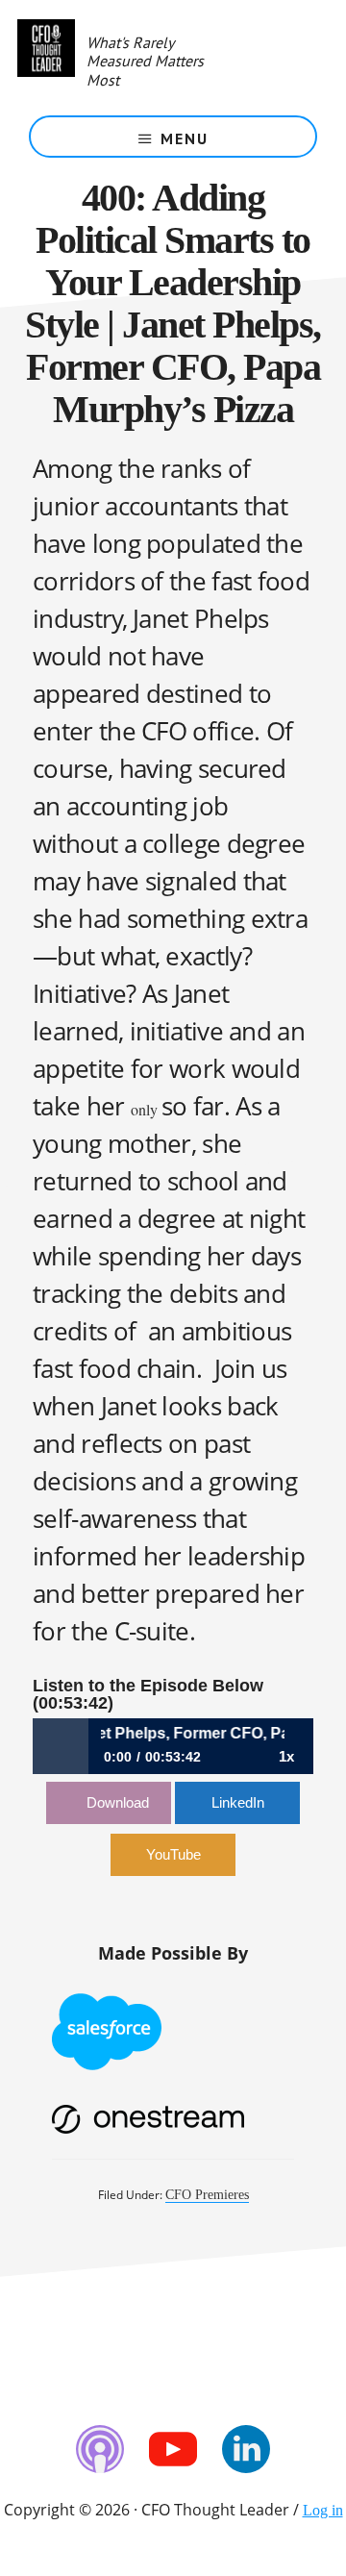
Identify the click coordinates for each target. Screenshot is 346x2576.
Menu (185, 138)
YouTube (173, 1854)
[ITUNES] (100, 2449)
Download (118, 1802)
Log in (323, 2510)
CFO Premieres (207, 2195)
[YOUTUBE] (173, 2449)
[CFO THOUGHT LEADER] (46, 58)
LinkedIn (238, 1802)
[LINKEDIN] (246, 2449)
